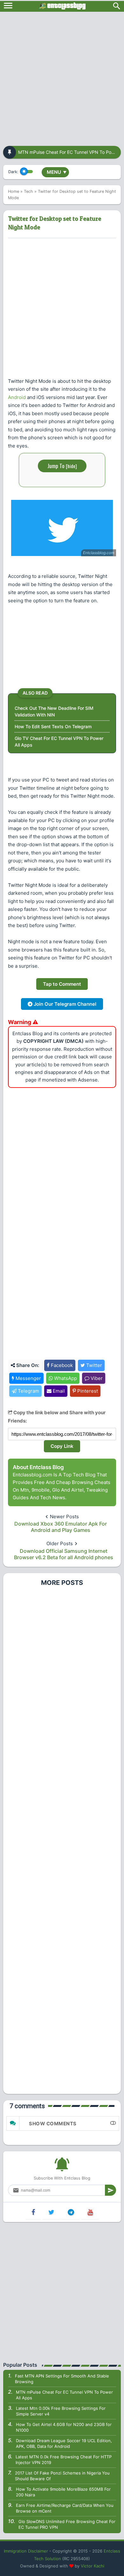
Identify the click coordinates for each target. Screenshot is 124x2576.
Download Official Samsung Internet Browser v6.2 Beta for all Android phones (64, 1554)
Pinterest (87, 1391)
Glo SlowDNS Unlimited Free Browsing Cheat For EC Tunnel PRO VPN (67, 2524)
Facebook (61, 1365)
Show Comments (53, 2124)
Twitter (93, 1365)
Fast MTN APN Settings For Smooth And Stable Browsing (62, 2379)
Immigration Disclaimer (26, 2551)
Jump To (62, 466)
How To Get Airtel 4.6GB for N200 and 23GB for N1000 (64, 2427)
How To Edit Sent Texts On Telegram (53, 726)
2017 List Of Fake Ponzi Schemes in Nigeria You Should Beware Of (62, 2476)
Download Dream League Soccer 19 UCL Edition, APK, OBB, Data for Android (64, 2443)
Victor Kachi (93, 2566)
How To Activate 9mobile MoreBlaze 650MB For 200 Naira (63, 2492)
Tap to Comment (62, 984)
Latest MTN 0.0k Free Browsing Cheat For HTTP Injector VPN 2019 (64, 2460)
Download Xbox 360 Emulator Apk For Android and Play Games (61, 1527)
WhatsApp (65, 1378)
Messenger (28, 1378)
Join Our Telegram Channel (64, 1004)
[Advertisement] (62, 77)
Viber (96, 1378)
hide (71, 466)
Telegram (28, 1391)
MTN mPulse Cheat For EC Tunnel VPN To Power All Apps (64, 2395)
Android (17, 397)
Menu (57, 172)
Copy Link (62, 1446)
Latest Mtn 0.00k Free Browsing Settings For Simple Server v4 (61, 2411)
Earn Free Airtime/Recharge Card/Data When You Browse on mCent (65, 2508)
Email (58, 1391)
